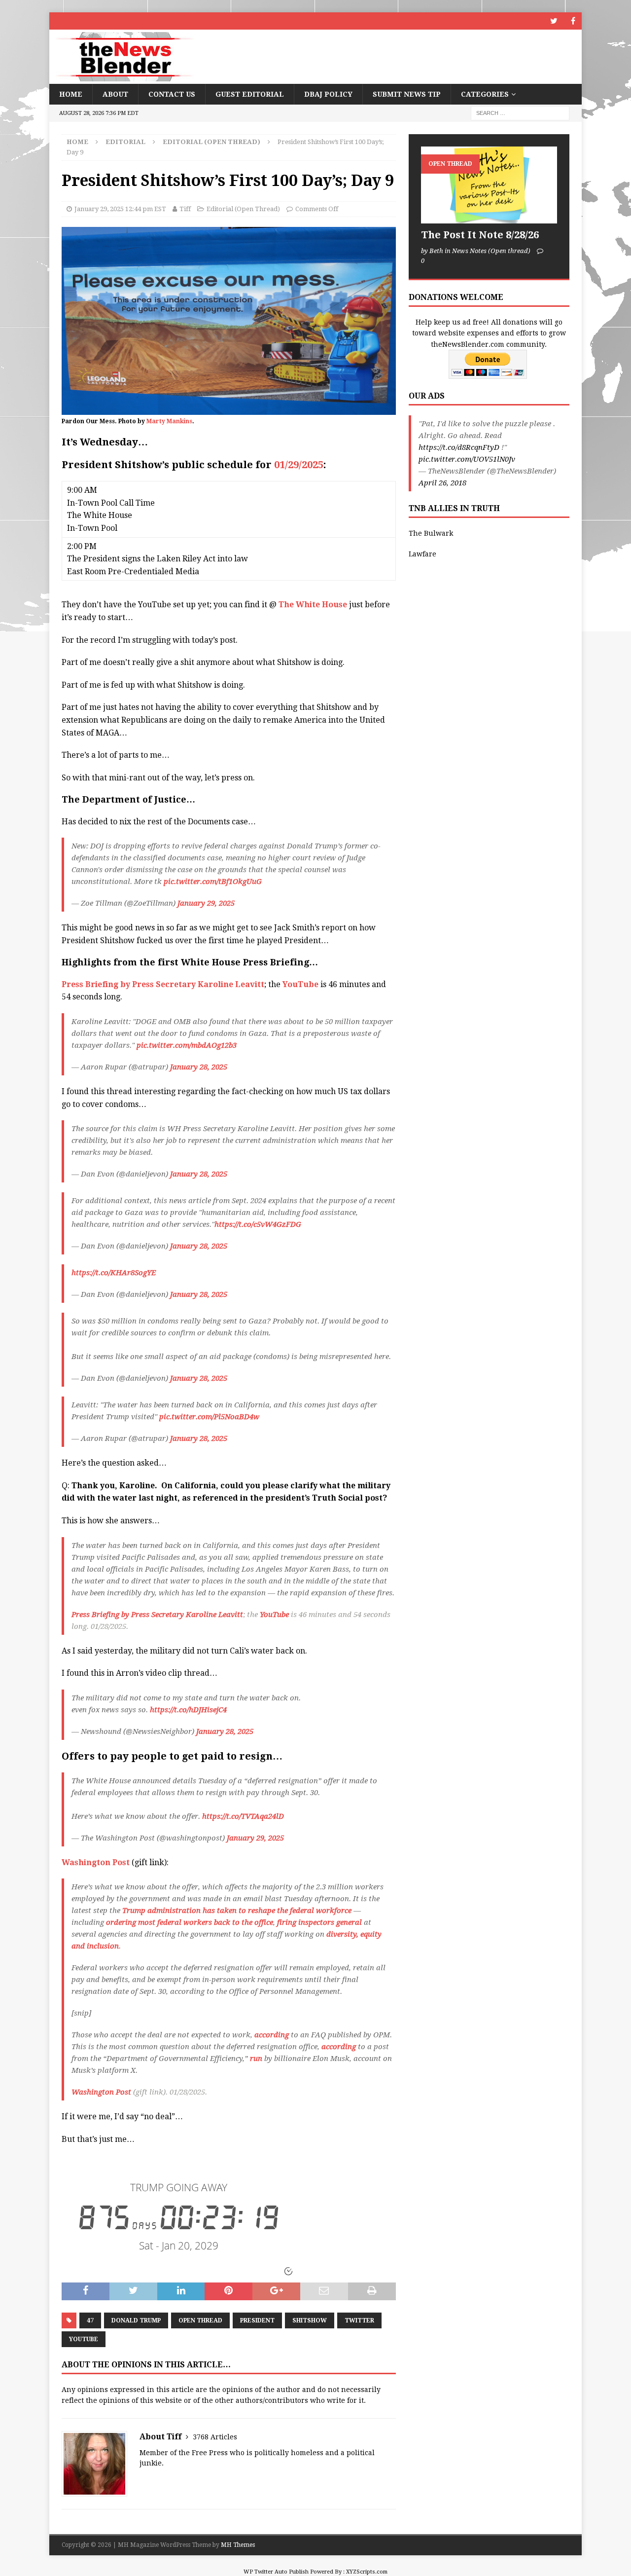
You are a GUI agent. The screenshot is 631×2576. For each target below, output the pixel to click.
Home (71, 94)
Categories (485, 94)
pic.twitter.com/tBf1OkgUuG (213, 882)
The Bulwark (431, 533)
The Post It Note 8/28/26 (480, 235)
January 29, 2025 (206, 903)
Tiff (185, 209)
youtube (84, 2339)
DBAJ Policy (328, 94)
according (272, 2035)
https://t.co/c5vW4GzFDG (258, 1224)
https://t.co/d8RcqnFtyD (459, 447)
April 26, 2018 (442, 483)
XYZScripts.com (367, 2572)
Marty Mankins (169, 421)
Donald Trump (136, 2320)
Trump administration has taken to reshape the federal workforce (237, 1911)
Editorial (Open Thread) (243, 209)
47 (90, 2320)
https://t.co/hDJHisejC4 (188, 1710)
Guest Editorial (250, 94)
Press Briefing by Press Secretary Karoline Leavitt (163, 984)
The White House (313, 605)
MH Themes (238, 2545)
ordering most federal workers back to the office (190, 1922)
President (257, 2320)
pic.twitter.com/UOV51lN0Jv (467, 459)
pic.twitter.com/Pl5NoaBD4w (209, 1417)
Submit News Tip (407, 94)
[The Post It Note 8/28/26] (489, 185)
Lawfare (422, 554)
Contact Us (172, 94)
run (256, 2059)
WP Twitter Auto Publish (276, 2572)
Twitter (359, 2320)
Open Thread (200, 2320)
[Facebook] (573, 21)
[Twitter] (554, 21)
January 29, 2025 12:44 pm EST (120, 209)
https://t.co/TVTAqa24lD (243, 1816)
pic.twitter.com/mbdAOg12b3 (187, 1045)
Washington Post (97, 1862)
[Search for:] (520, 113)
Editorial (125, 142)
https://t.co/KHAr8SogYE (114, 1273)
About (115, 94)
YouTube (300, 984)
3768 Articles (215, 2437)
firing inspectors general (319, 1922)
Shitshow (310, 2320)
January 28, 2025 (199, 1067)
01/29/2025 (299, 465)
